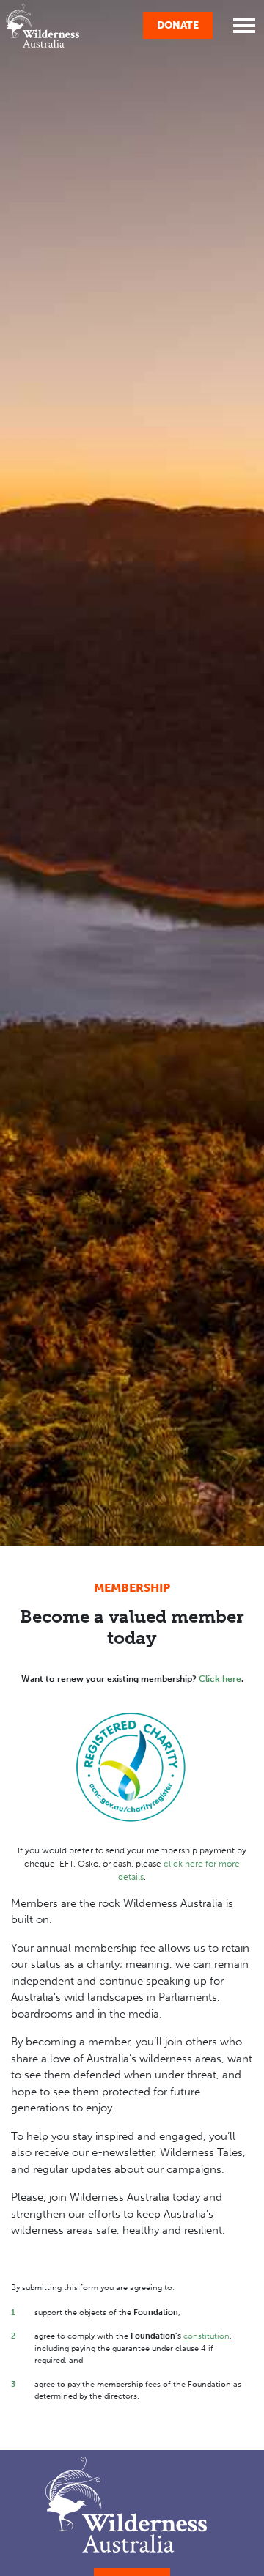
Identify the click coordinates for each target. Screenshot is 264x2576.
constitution (206, 2336)
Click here (220, 1679)
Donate (178, 25)
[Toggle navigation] (244, 26)
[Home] (43, 26)
